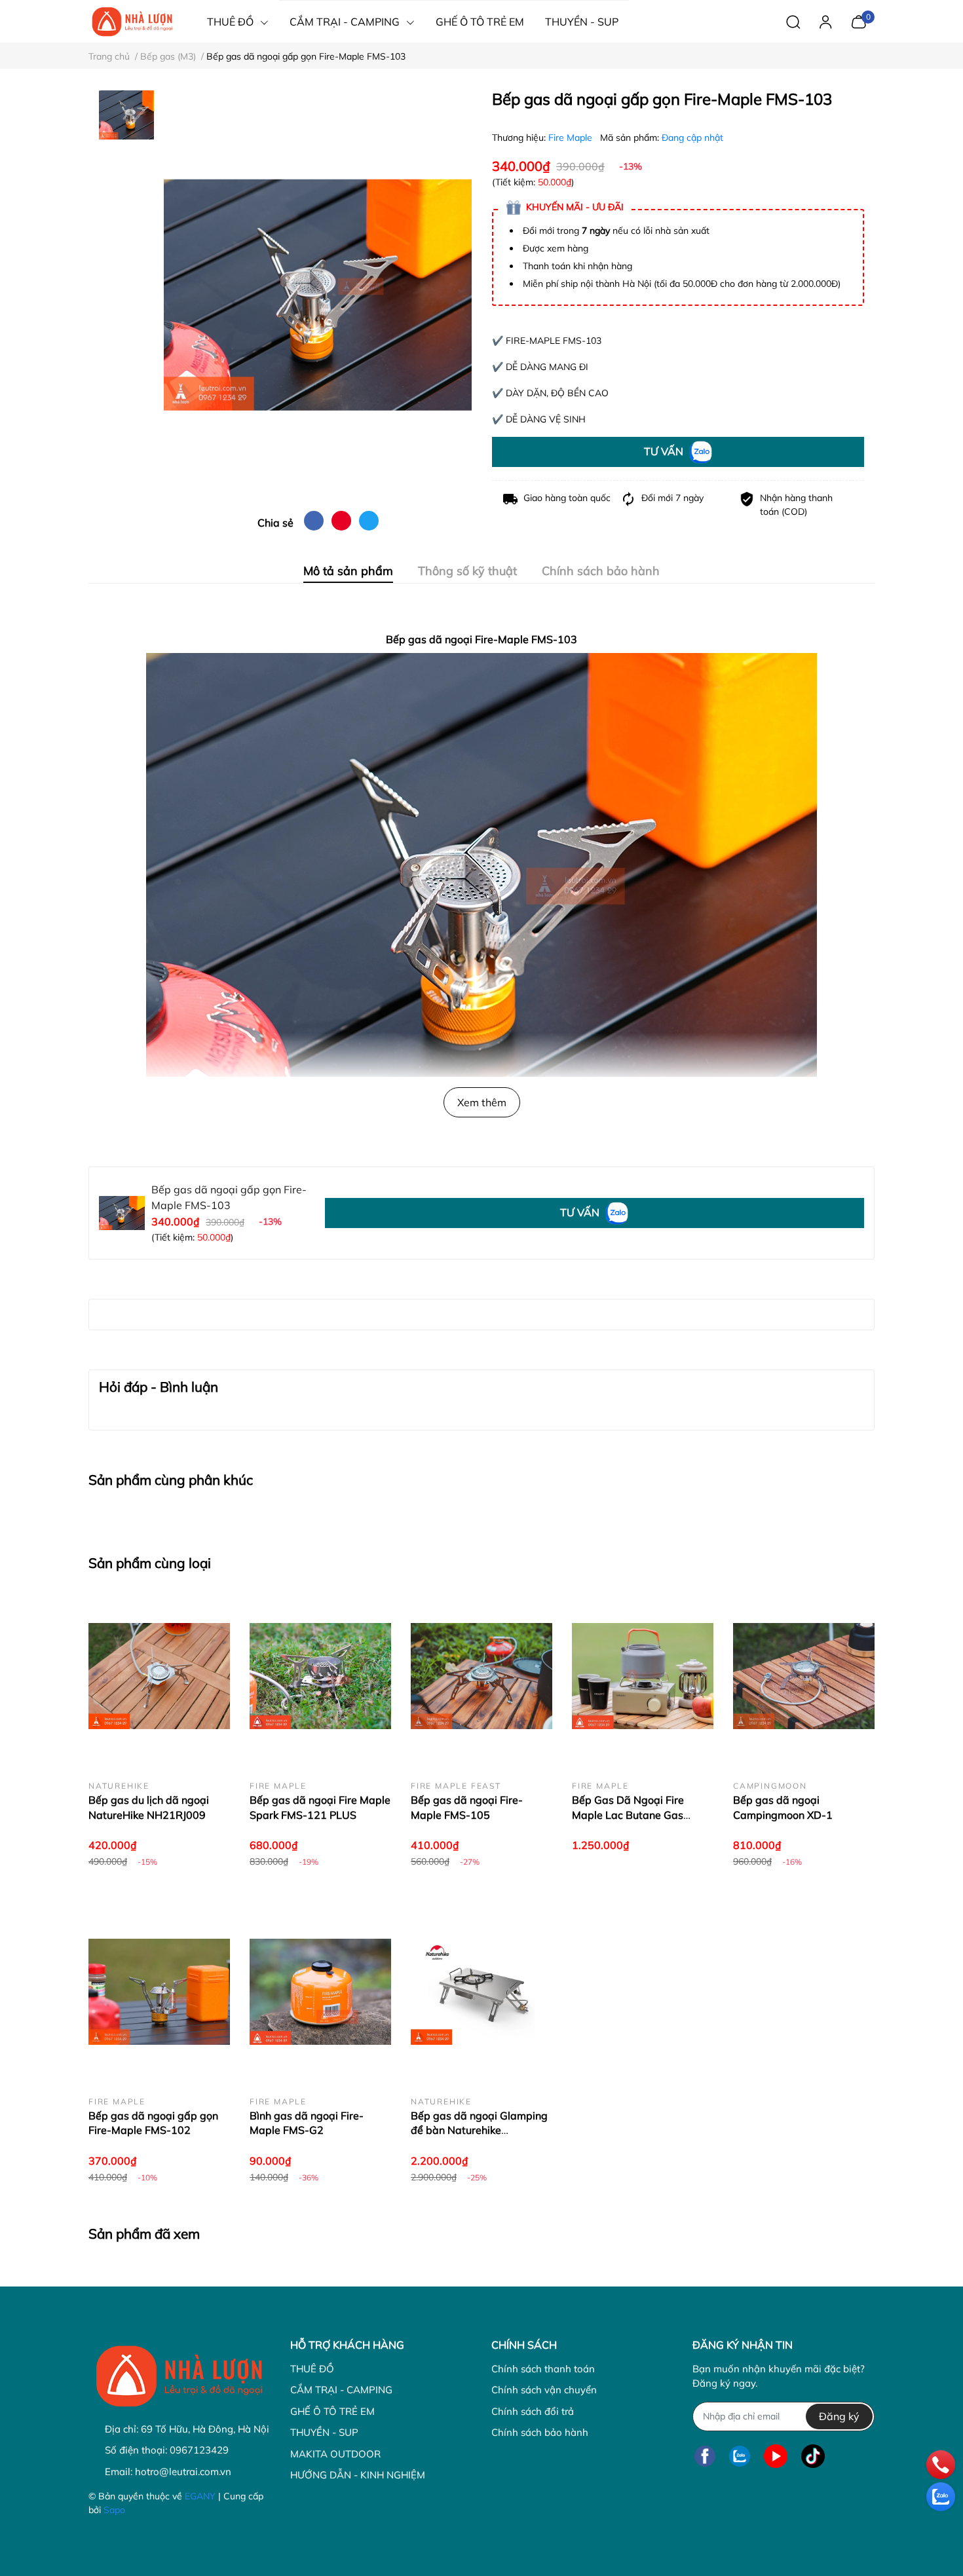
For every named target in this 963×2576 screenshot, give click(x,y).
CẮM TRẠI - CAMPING (341, 2390)
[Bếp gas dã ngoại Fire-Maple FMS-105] (481, 1676)
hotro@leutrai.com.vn (183, 2472)
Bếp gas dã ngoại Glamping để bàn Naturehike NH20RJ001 (479, 2130)
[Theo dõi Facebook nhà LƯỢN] (705, 2456)
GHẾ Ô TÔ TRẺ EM (332, 2411)
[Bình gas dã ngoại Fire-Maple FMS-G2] (320, 1992)
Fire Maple (572, 138)
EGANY (200, 2496)
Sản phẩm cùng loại (150, 1563)
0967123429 (199, 2450)
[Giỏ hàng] (859, 20)
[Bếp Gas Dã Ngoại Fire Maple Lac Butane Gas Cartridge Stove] (643, 1676)
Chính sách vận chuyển (544, 2390)
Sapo (114, 2510)
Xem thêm (482, 1102)
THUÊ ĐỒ (312, 2369)
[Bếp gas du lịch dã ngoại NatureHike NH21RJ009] (159, 1676)
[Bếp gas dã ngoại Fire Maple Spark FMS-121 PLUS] (320, 1676)
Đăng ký (839, 2416)
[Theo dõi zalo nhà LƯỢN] (740, 2456)
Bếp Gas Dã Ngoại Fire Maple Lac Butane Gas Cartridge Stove (628, 1815)
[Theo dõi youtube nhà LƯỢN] (776, 2456)
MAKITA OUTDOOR (335, 2454)
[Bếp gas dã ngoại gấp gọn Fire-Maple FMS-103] (318, 295)
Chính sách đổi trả (533, 2411)
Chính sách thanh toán (543, 2369)
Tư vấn (665, 451)
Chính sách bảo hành (540, 2432)
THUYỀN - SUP (324, 2432)
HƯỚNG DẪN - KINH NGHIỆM (358, 2475)
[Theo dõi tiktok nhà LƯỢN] (813, 2456)
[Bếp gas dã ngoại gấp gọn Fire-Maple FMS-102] (159, 1992)
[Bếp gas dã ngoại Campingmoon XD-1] (804, 1676)
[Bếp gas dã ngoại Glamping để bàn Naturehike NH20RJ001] (481, 1992)
